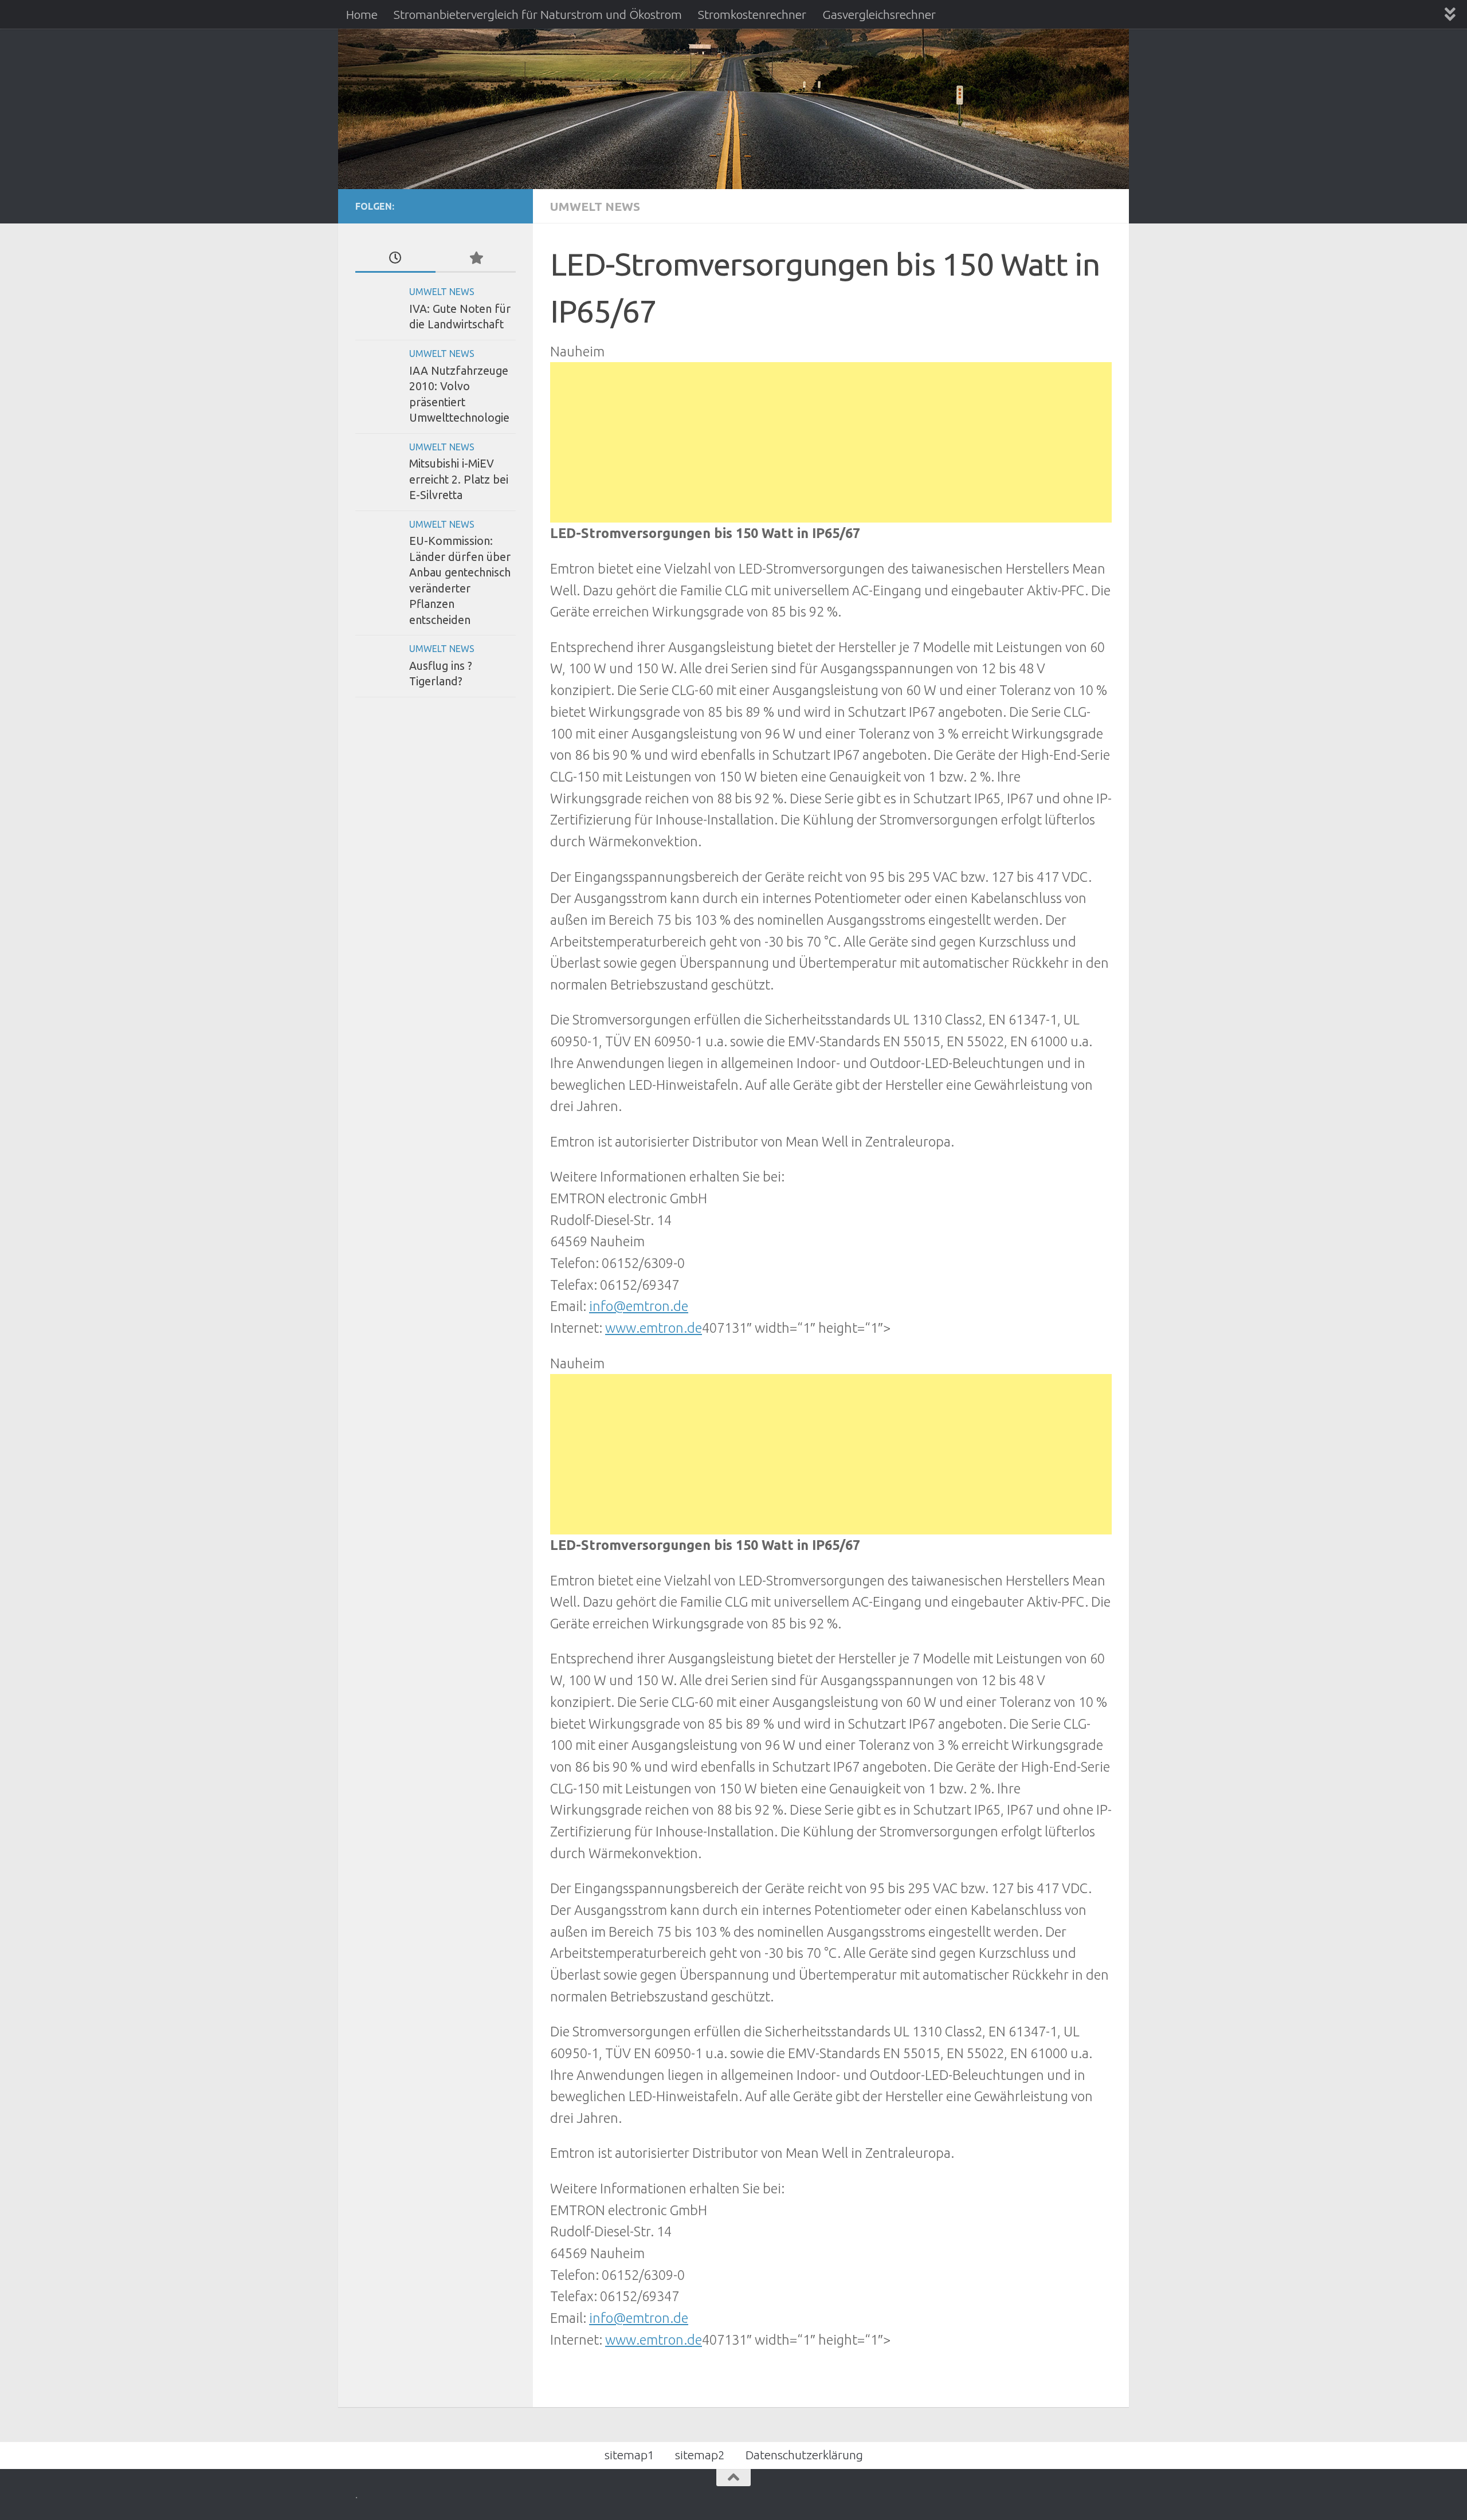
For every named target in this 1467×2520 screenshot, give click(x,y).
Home (362, 14)
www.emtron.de (654, 1328)
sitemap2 (700, 2455)
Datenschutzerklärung (804, 2455)
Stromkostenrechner (752, 14)
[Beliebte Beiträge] (476, 258)
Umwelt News (595, 206)
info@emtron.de (639, 1306)
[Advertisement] (831, 442)
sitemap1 (629, 2455)
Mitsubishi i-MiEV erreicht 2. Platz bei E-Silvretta (459, 479)
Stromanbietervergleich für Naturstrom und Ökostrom (538, 14)
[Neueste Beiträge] (395, 258)
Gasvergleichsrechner (879, 14)
